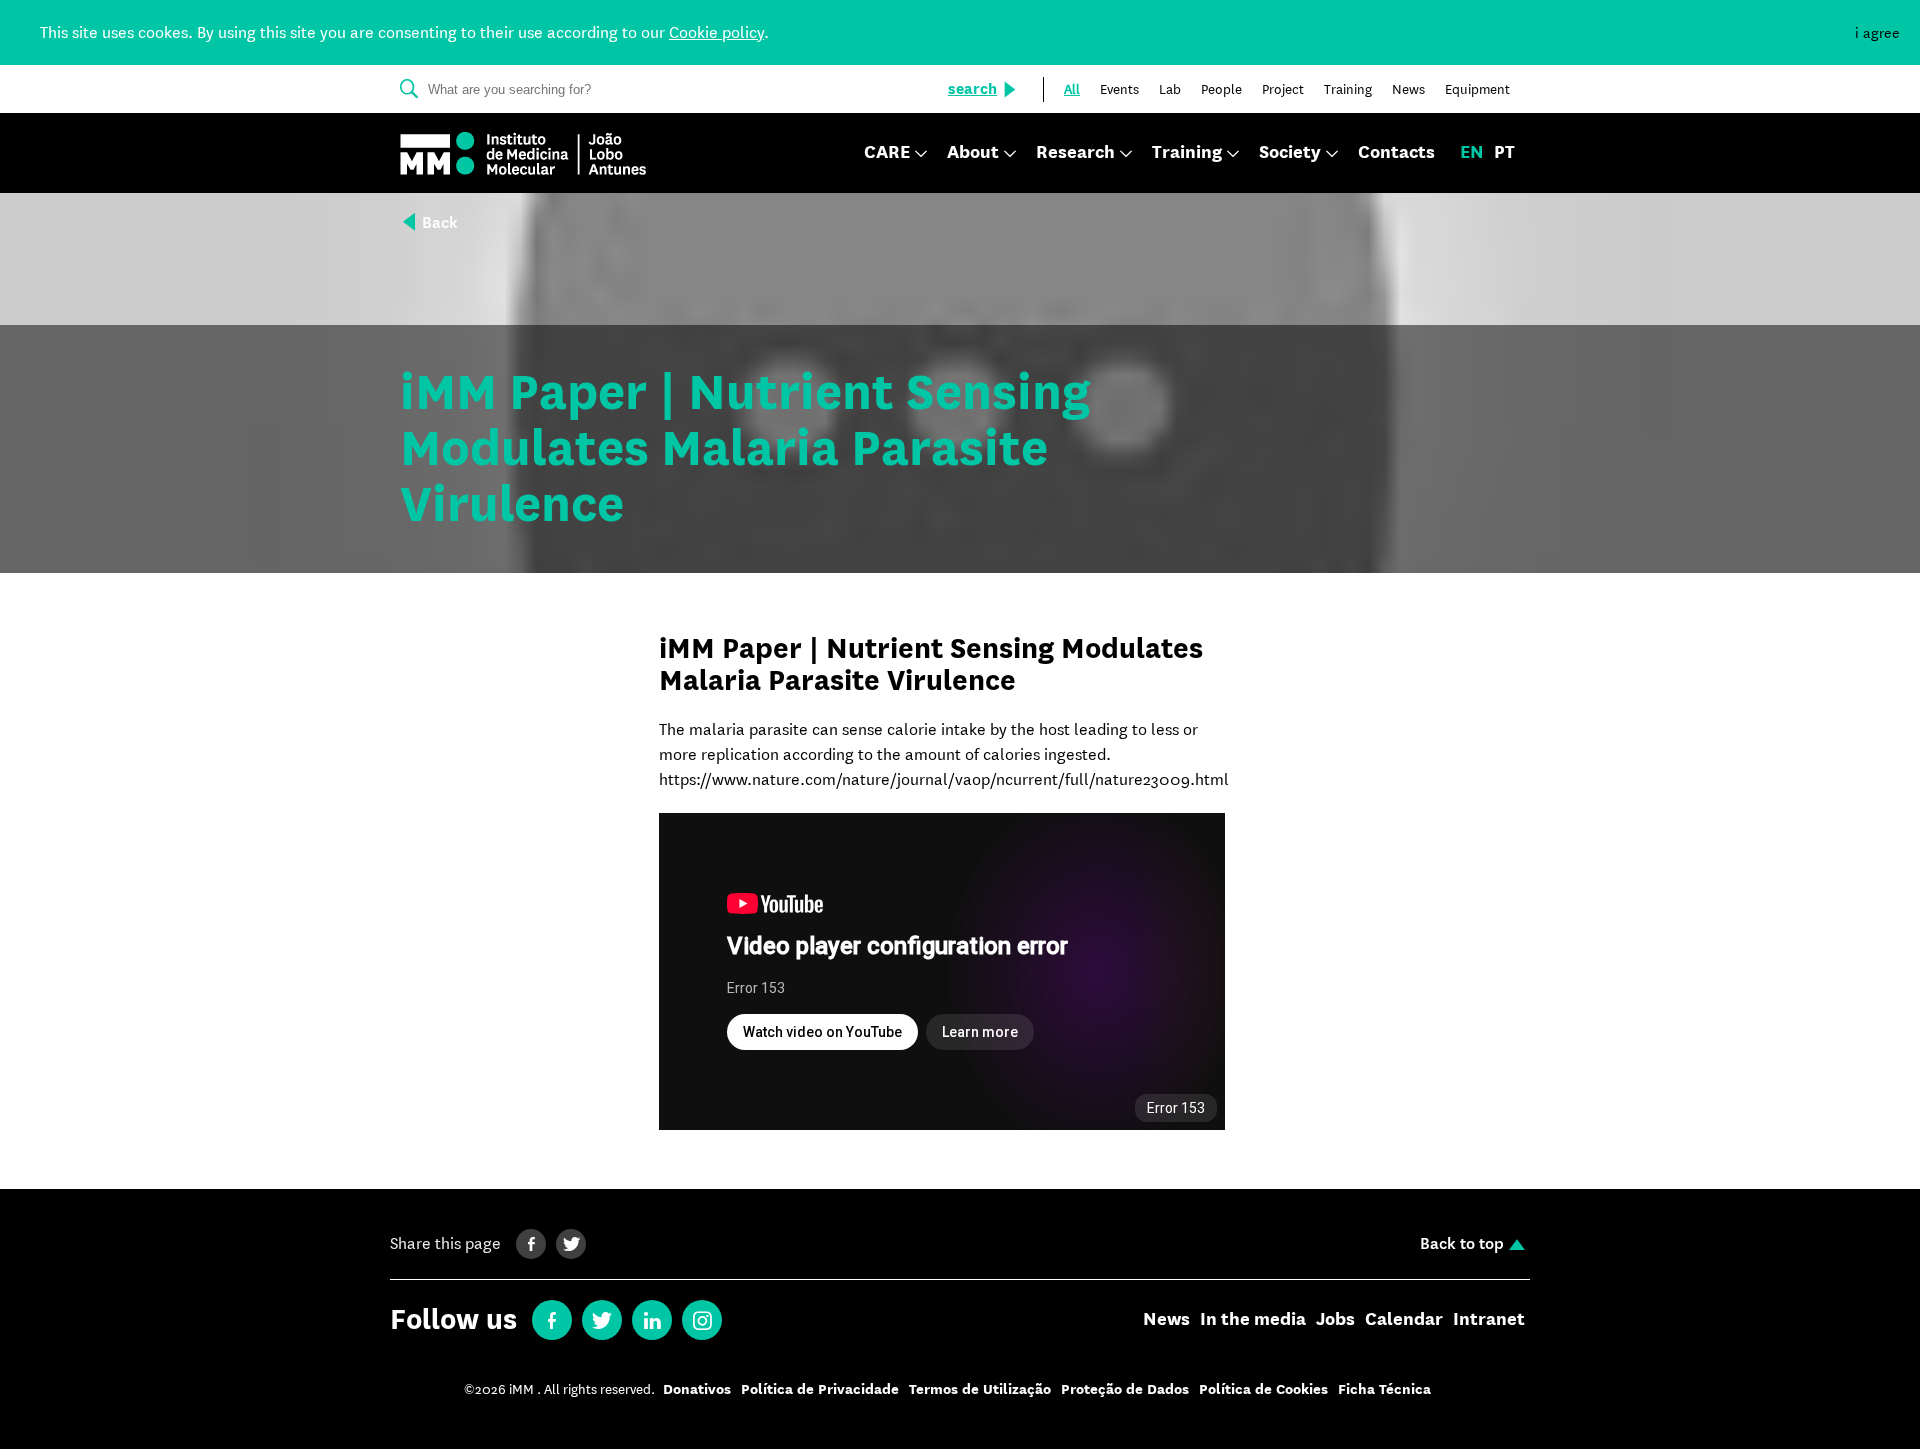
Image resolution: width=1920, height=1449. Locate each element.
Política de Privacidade (820, 1389)
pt (1504, 153)
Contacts (1396, 153)
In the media (1253, 1320)
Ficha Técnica (1384, 1389)
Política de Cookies (1263, 1389)
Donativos (697, 1389)
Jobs (1335, 1320)
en (1472, 153)
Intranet (1489, 1320)
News (1166, 1320)
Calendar (1404, 1320)
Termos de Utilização (980, 1389)
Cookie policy (716, 32)
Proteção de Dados (1125, 1389)
